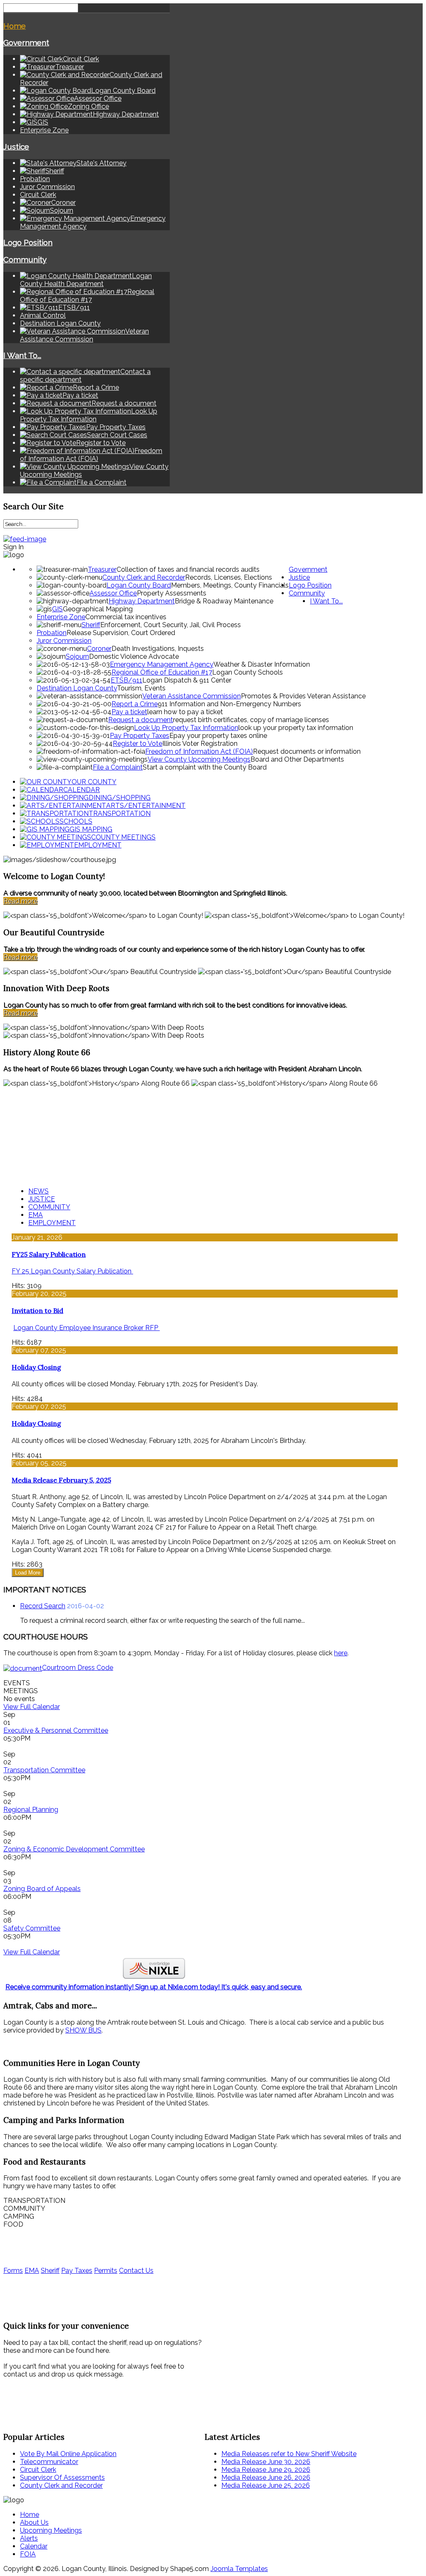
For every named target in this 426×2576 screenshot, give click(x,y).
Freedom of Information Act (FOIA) (199, 751)
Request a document (141, 720)
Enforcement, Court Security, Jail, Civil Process (171, 625)
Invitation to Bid (37, 1310)
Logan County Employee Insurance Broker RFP (87, 1328)
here (341, 1653)
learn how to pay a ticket (185, 712)
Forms (13, 2271)
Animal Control (43, 315)
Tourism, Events (141, 688)
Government (26, 42)
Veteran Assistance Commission (192, 696)
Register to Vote (137, 744)
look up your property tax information (296, 728)
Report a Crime (135, 704)
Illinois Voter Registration (200, 744)
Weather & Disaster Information (262, 664)
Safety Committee (32, 1928)
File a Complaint (118, 767)
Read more (20, 901)
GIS (57, 609)
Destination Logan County (60, 323)
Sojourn (77, 656)
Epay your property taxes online (218, 736)
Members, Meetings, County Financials (230, 585)
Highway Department (142, 601)
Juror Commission (47, 187)
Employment (52, 1223)
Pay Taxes (77, 2271)
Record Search (43, 1606)
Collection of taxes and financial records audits (188, 569)
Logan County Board (139, 585)
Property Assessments (172, 593)
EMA (36, 1215)
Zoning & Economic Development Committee (74, 1849)
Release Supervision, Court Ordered (121, 633)
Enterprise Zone (44, 130)
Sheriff (91, 625)
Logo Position (28, 242)
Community (25, 259)
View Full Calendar (32, 1707)
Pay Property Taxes (140, 736)
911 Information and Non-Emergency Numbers (229, 704)
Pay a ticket (129, 712)
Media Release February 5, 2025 (61, 1480)
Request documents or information (307, 751)
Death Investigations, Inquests (158, 649)
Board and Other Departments (297, 759)
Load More (28, 1573)
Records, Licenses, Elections (229, 577)
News (38, 1191)
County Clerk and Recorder (144, 577)
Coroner (99, 649)
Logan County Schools (248, 672)
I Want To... (22, 355)
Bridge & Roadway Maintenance (224, 601)
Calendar (34, 2546)
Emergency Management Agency (162, 664)
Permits (106, 2271)
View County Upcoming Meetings (199, 759)
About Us (34, 2522)
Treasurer (102, 569)
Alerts (29, 2538)
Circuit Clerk (38, 195)
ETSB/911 (126, 680)
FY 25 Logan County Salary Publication (72, 1271)
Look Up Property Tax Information (186, 728)
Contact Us (136, 2271)
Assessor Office (113, 593)
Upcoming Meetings (51, 2530)
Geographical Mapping (98, 609)
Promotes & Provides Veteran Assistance (303, 696)
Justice (16, 147)
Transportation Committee (44, 1770)
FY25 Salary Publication (49, 1254)
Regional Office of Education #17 (162, 672)
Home (15, 26)
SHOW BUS (83, 2030)
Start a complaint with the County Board (205, 767)
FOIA (28, 2554)
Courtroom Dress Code (78, 1668)
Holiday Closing (36, 1367)
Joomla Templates (239, 2569)
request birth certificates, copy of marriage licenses (251, 720)
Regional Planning (31, 1810)
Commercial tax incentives (126, 617)
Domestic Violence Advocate (134, 656)
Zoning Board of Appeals (42, 1889)
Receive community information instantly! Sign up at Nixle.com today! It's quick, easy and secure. (154, 1987)
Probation (35, 179)
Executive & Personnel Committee (56, 1730)
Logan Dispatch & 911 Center (187, 680)
